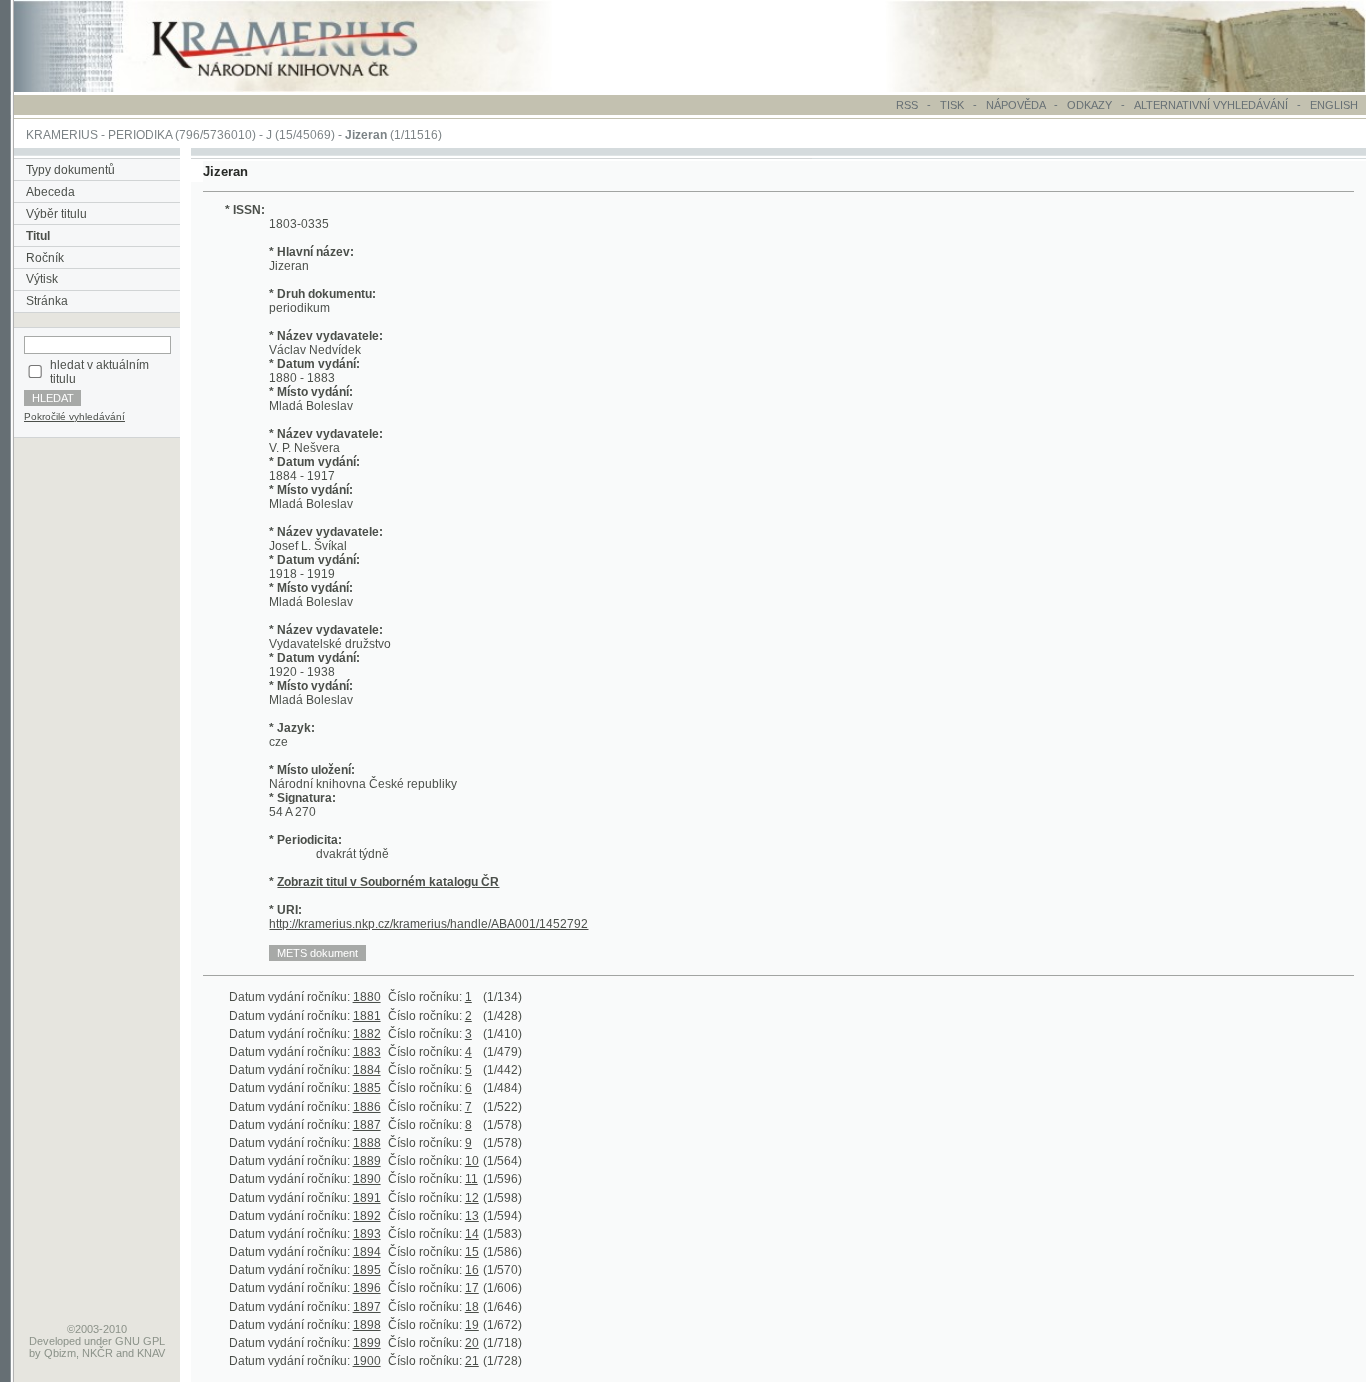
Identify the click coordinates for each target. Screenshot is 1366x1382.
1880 (367, 997)
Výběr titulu (56, 214)
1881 (367, 1016)
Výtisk (42, 279)
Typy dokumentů (70, 170)
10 (472, 1161)
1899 (367, 1343)
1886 (367, 1107)
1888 (367, 1143)
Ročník (45, 258)
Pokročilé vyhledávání (74, 416)
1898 (367, 1325)
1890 (367, 1179)
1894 (367, 1252)
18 (472, 1307)
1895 (367, 1270)
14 (472, 1234)
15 (472, 1252)
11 (471, 1179)
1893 (367, 1234)
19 (472, 1325)
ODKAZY (1089, 105)
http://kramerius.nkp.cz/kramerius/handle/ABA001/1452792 (428, 924)
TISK (953, 105)
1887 (367, 1125)
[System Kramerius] (307, 88)
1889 (367, 1161)
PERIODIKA (140, 135)
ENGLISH (1334, 105)
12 (472, 1198)
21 (472, 1361)
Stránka (47, 301)
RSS (907, 105)
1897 (367, 1307)
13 (472, 1216)
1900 (367, 1361)
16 (472, 1270)
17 (472, 1288)
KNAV (151, 1353)
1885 (367, 1088)
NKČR (97, 1353)
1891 (367, 1198)
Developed (55, 1341)
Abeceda (50, 192)
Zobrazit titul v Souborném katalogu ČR (388, 882)
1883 (367, 1052)
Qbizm (60, 1353)
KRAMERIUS (62, 135)
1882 (367, 1034)
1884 (367, 1070)
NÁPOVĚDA (1015, 105)
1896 (367, 1288)
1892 (367, 1216)
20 (472, 1343)
